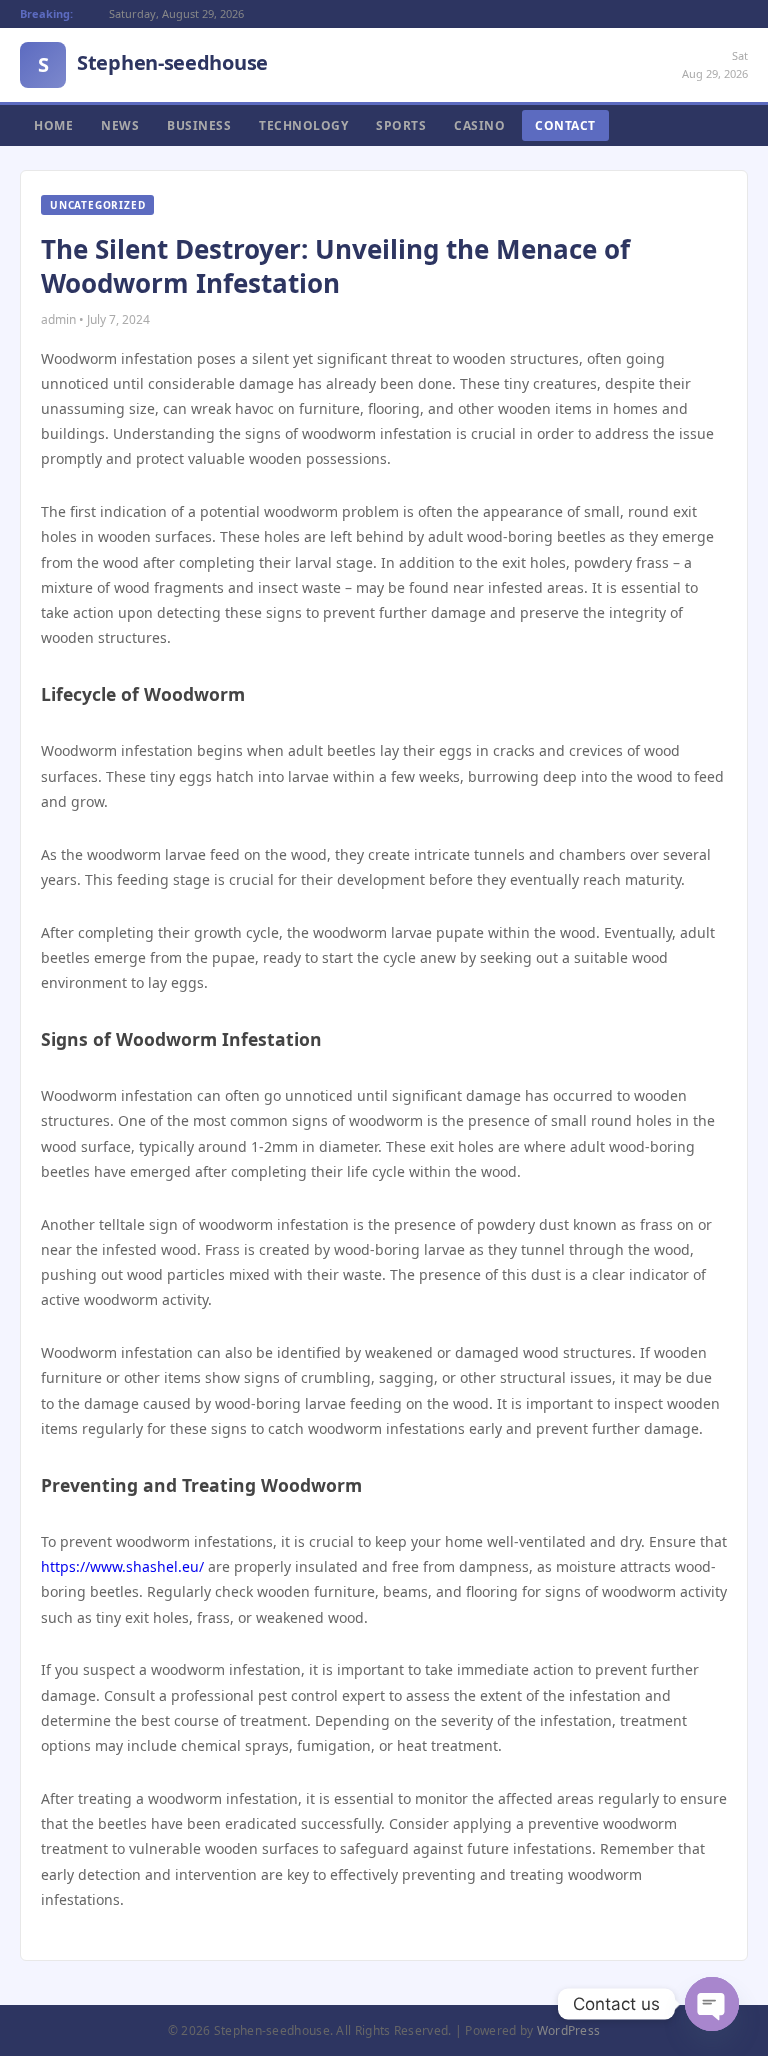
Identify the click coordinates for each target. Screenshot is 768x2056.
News (120, 125)
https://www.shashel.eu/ (122, 1566)
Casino (479, 125)
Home (53, 125)
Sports (401, 125)
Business (199, 125)
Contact (565, 125)
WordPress (569, 2030)
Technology (303, 125)
